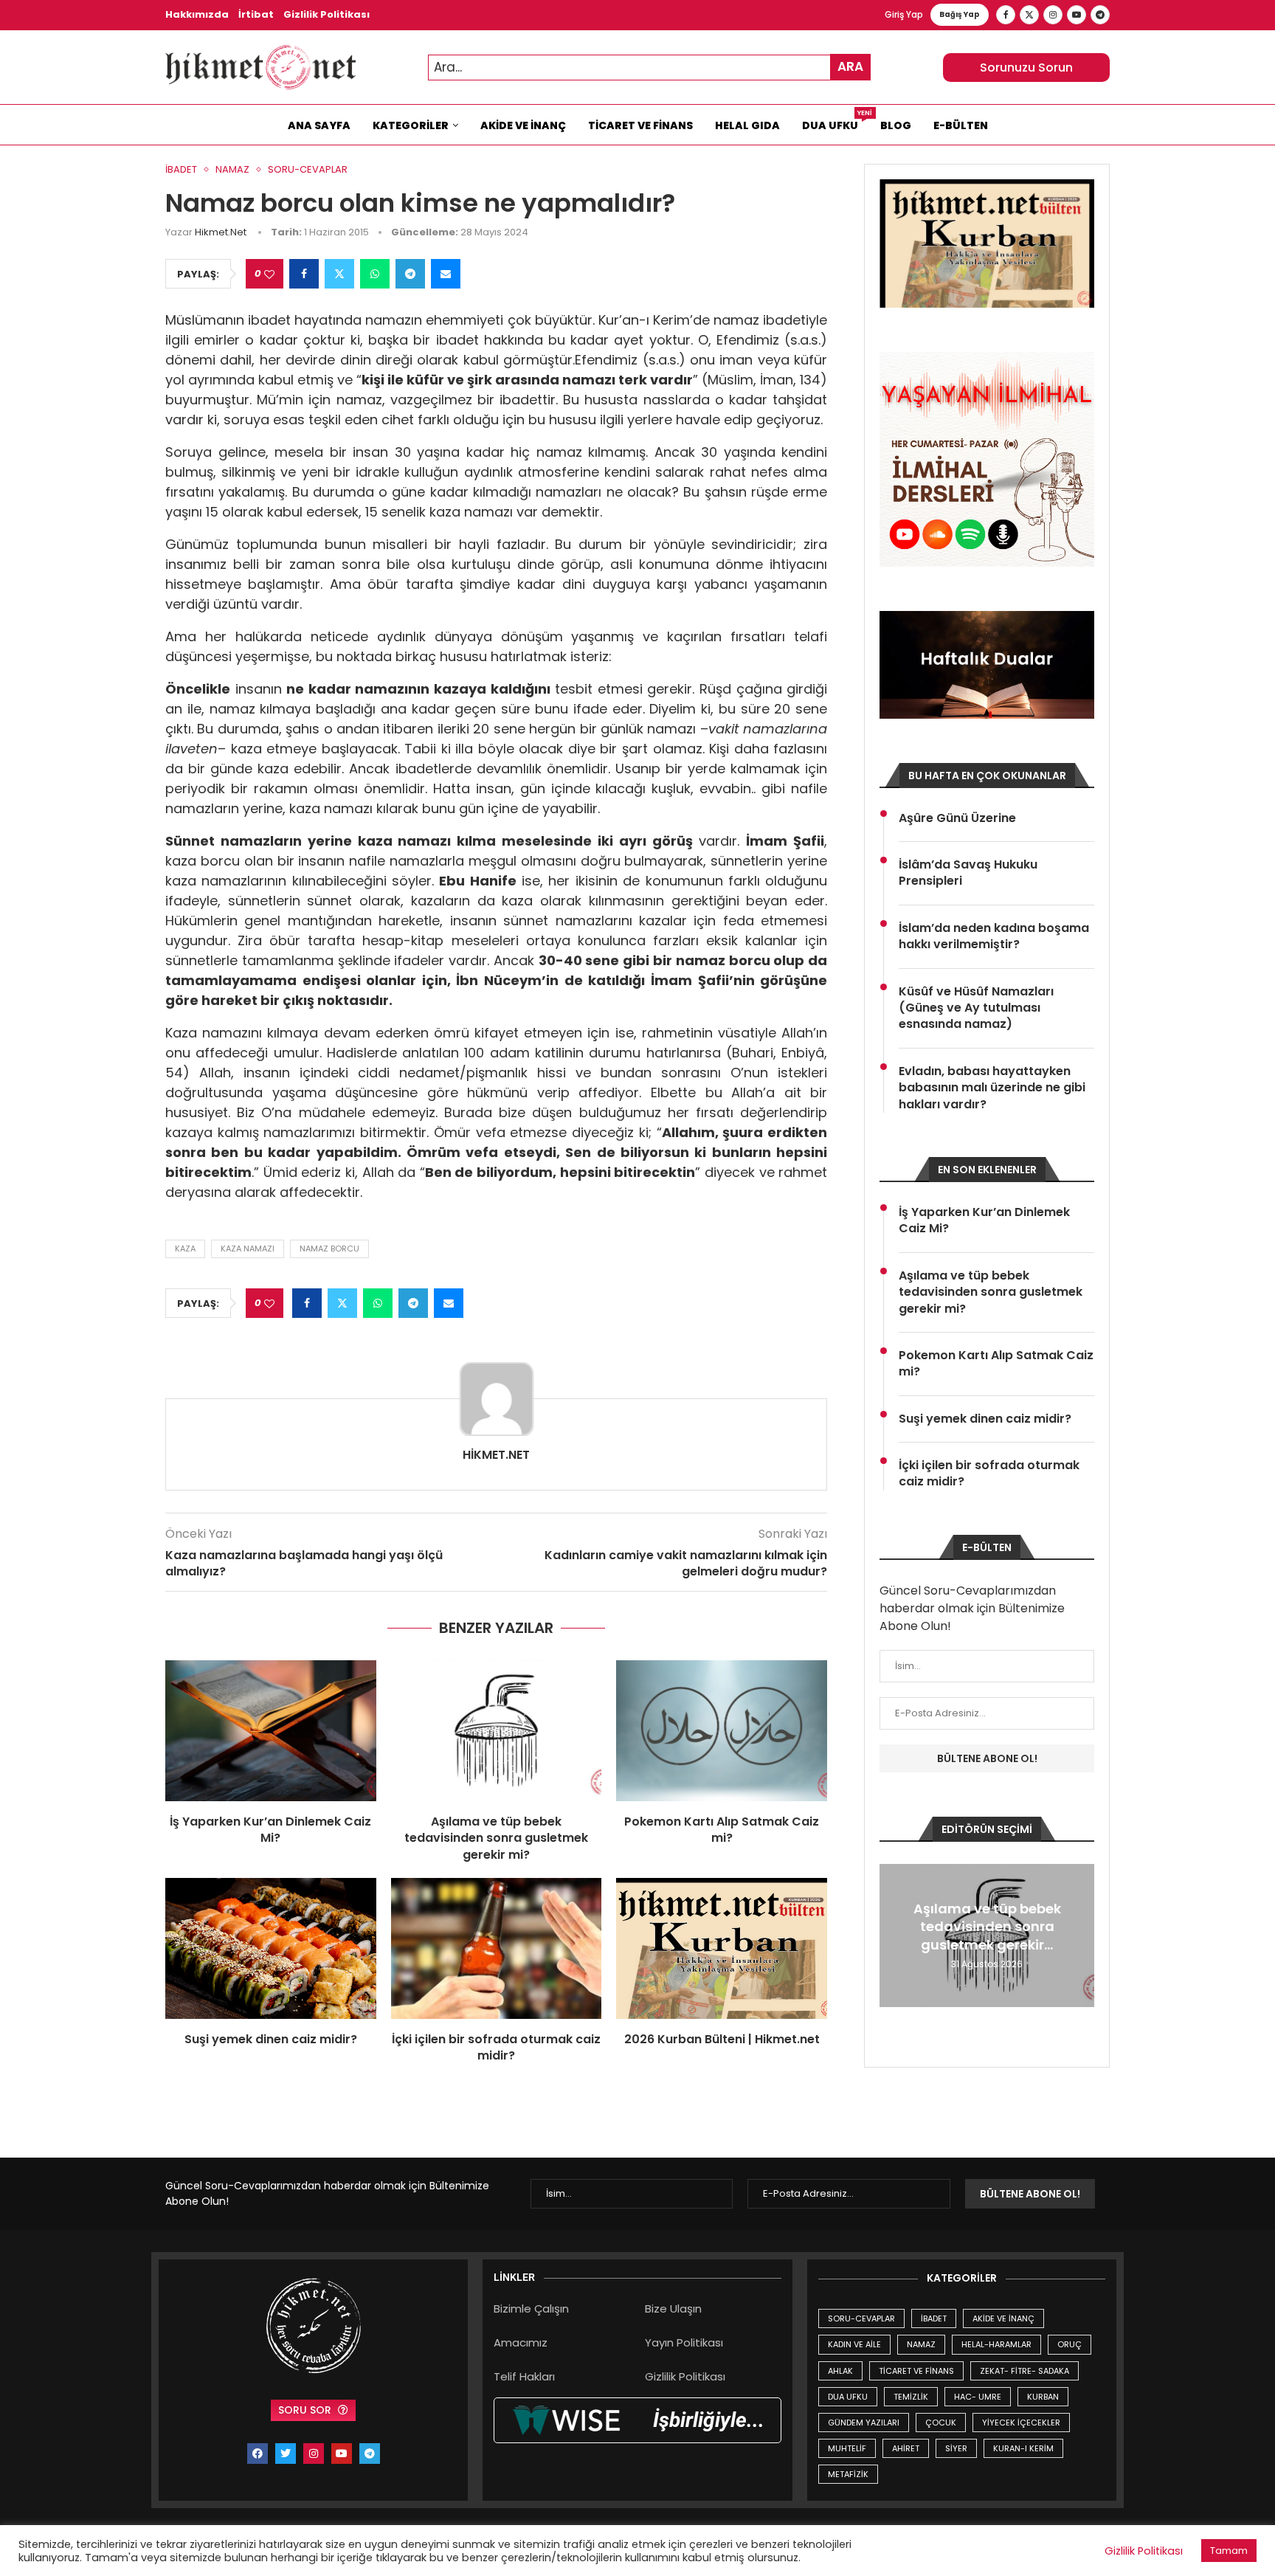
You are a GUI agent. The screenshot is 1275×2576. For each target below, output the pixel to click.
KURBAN (1043, 2397)
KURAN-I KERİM (1023, 2448)
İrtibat (256, 14)
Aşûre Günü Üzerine (957, 818)
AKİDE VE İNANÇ (1003, 2318)
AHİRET (906, 2448)
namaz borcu (329, 1249)
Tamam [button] (1229, 2551)
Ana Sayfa (319, 125)
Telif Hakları (524, 2376)
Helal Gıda (747, 125)
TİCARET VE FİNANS (916, 2371)
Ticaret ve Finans (640, 125)
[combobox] (649, 68)
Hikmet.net (221, 232)
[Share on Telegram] (410, 274)
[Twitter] (1029, 15)
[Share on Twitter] (339, 274)
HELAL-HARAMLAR (996, 2344)
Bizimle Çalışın (531, 2309)
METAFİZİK (848, 2474)
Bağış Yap (960, 14)
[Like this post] (269, 274)
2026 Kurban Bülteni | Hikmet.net (722, 2039)
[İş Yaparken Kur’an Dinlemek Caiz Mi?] (271, 1730)
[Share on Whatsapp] (375, 274)
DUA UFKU (848, 2397)
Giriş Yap (904, 14)
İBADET (934, 2318)
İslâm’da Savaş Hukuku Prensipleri (968, 873)
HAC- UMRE (978, 2397)
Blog (896, 125)
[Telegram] (1100, 15)
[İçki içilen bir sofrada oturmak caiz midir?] (497, 1948)
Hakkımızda (197, 14)
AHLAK (840, 2371)
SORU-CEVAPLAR (861, 2318)
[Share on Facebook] (304, 274)
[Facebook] (1006, 15)
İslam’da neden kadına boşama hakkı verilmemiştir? (994, 936)
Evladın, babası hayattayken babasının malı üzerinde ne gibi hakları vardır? (992, 1088)
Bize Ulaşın (673, 2309)
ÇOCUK (941, 2423)
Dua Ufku (836, 122)
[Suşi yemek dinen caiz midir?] (271, 1948)
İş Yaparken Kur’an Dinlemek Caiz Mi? (270, 1830)
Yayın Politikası (684, 2342)
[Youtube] (1077, 15)
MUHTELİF (847, 2448)
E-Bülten (961, 125)
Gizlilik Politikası (326, 14)
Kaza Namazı (248, 1249)
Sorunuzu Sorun (1026, 68)
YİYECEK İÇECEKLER (1021, 2423)
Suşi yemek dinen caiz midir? (271, 2039)
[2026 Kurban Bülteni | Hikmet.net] (722, 1948)
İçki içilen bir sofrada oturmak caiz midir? (496, 2047)
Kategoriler (411, 125)
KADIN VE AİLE (854, 2344)
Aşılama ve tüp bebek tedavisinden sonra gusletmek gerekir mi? (496, 1838)
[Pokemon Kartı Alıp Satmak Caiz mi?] (722, 1730)
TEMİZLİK (911, 2397)
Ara (850, 66)
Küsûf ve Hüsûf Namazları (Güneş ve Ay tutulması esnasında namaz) (976, 1008)
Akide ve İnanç (523, 125)
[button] (893, 1935)
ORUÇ (1070, 2344)
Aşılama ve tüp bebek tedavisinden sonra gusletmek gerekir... (987, 1927)
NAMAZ (921, 2344)
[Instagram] (1053, 15)
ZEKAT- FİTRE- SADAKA (1025, 2371)
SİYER (956, 2448)
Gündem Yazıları (864, 2423)
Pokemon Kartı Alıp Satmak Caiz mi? (722, 1830)
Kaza (185, 1249)
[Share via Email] (446, 274)
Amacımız (521, 2342)
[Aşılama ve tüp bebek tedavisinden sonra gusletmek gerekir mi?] (497, 1730)
